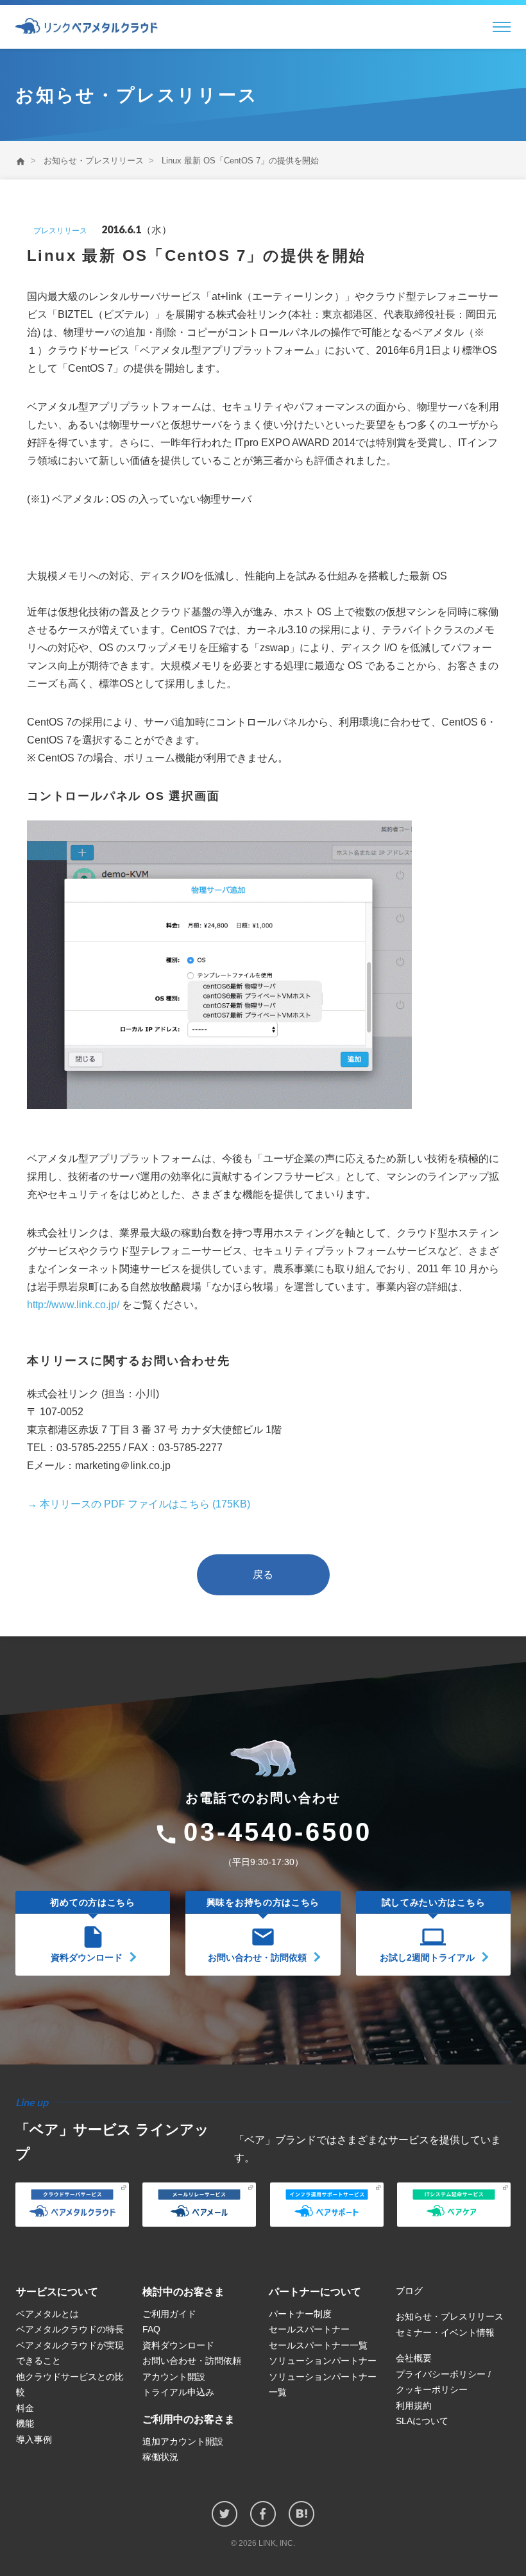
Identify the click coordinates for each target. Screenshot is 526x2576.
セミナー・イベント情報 (445, 2332)
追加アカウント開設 (183, 2441)
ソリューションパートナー (323, 2361)
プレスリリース (60, 231)
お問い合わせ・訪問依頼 (192, 2361)
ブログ (409, 2291)
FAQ (151, 2329)
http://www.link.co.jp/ (73, 1305)
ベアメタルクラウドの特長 (70, 2329)
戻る (263, 1575)
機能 (25, 2423)
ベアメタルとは (47, 2314)
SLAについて (422, 2421)
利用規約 (414, 2406)
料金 (25, 2408)
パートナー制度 (300, 2314)
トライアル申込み (178, 2392)
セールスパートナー (309, 2329)
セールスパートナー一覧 (318, 2345)
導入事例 (34, 2439)
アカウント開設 (174, 2377)
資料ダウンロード (178, 2345)
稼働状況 (160, 2457)
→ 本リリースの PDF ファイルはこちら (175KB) (139, 1504)
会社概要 (414, 2358)
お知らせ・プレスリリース (94, 161)
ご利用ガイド (169, 2314)
